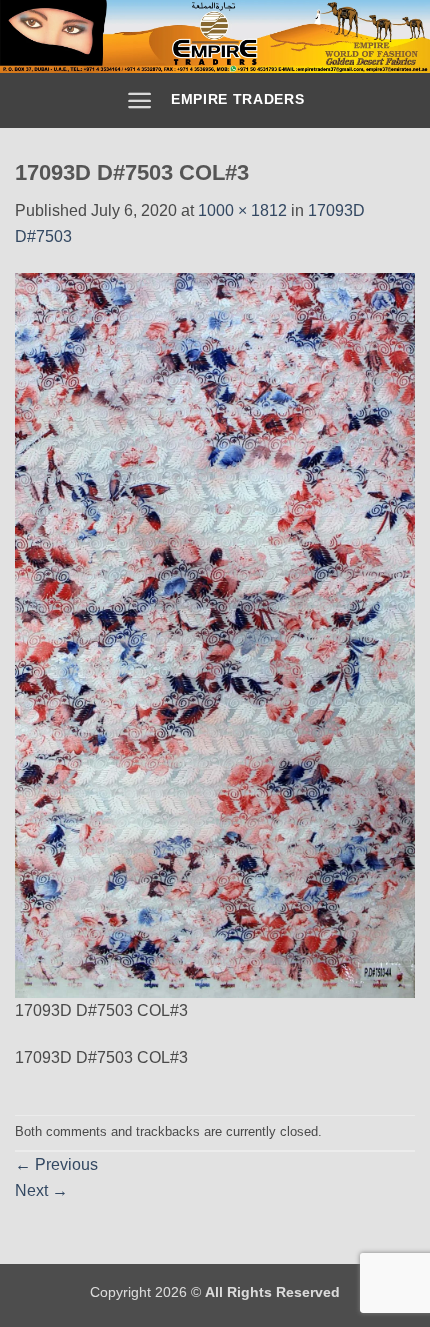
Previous (56, 1164)
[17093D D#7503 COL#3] (215, 634)
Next (41, 1190)
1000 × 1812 (242, 210)
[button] (139, 100)
